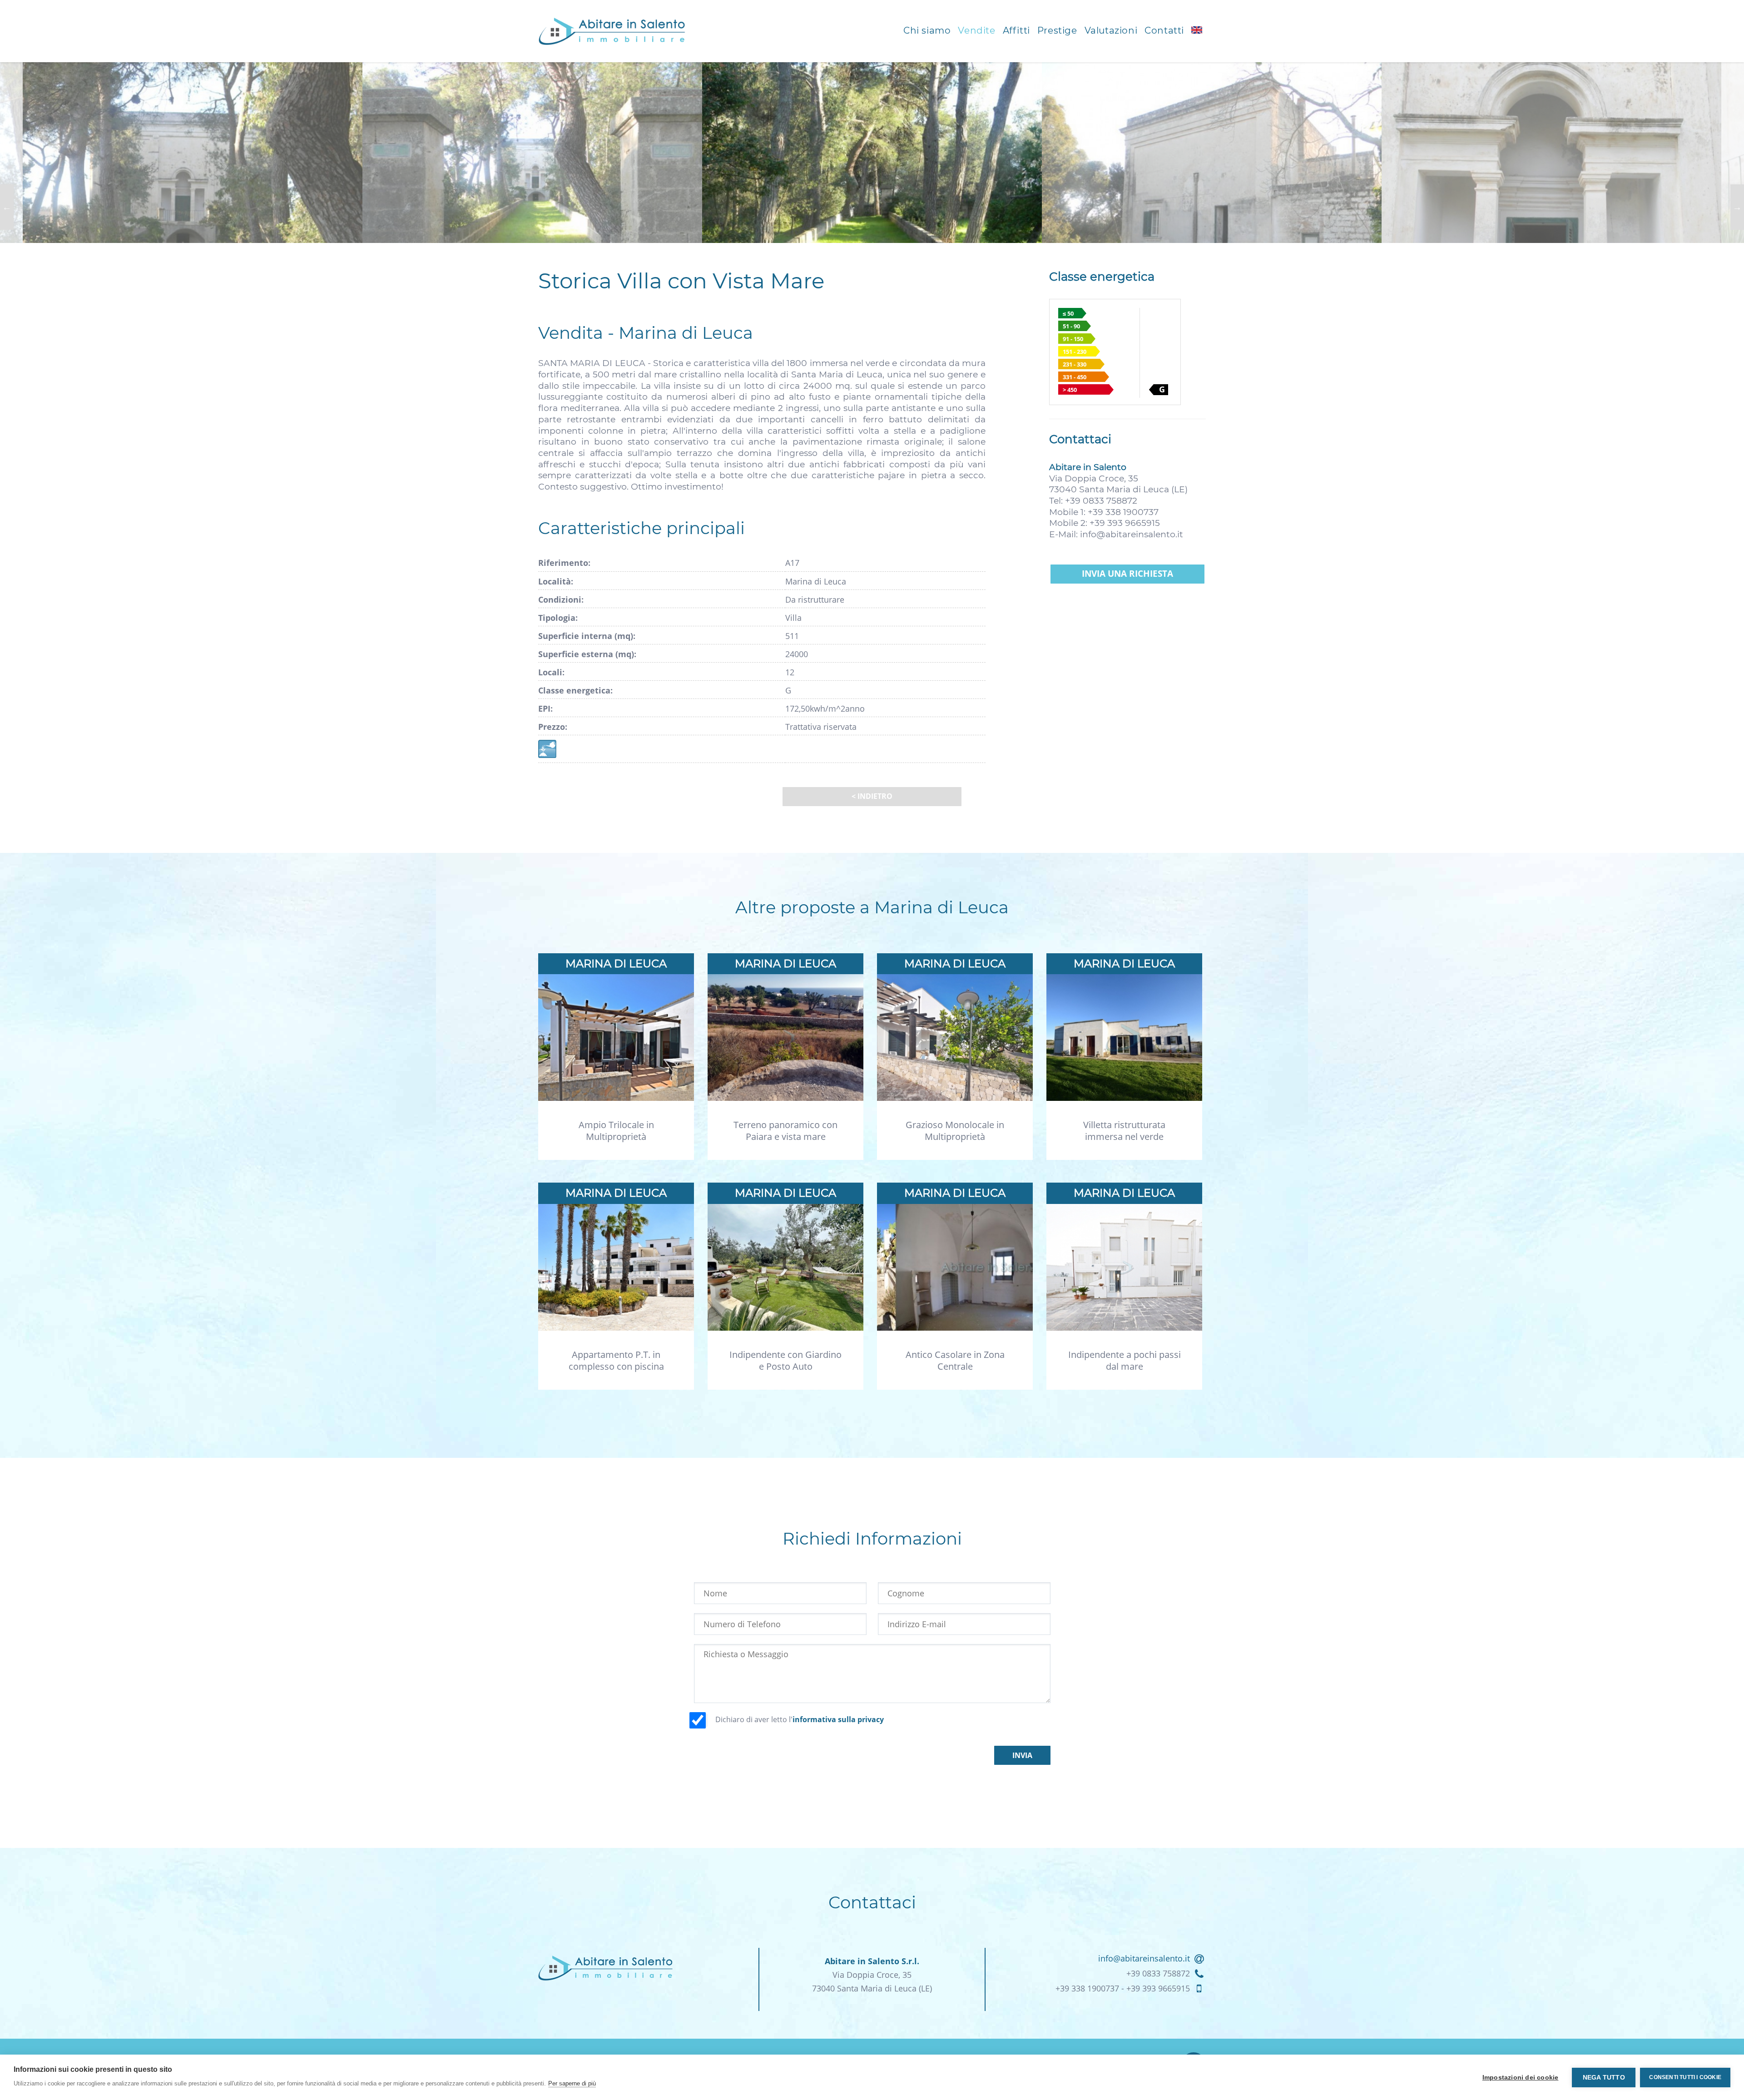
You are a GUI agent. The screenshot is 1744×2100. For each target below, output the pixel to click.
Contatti (1164, 30)
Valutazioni (1111, 30)
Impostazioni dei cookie (1521, 2078)
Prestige (1057, 30)
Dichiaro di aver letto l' (800, 1719)
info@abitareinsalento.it (1132, 534)
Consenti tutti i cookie (1685, 2077)
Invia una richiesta (1127, 574)
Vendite (976, 30)
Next (1737, 207)
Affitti (1016, 30)
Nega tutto (1604, 2078)
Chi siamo (927, 30)
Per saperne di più (572, 2083)
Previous (7, 207)
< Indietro (872, 796)
